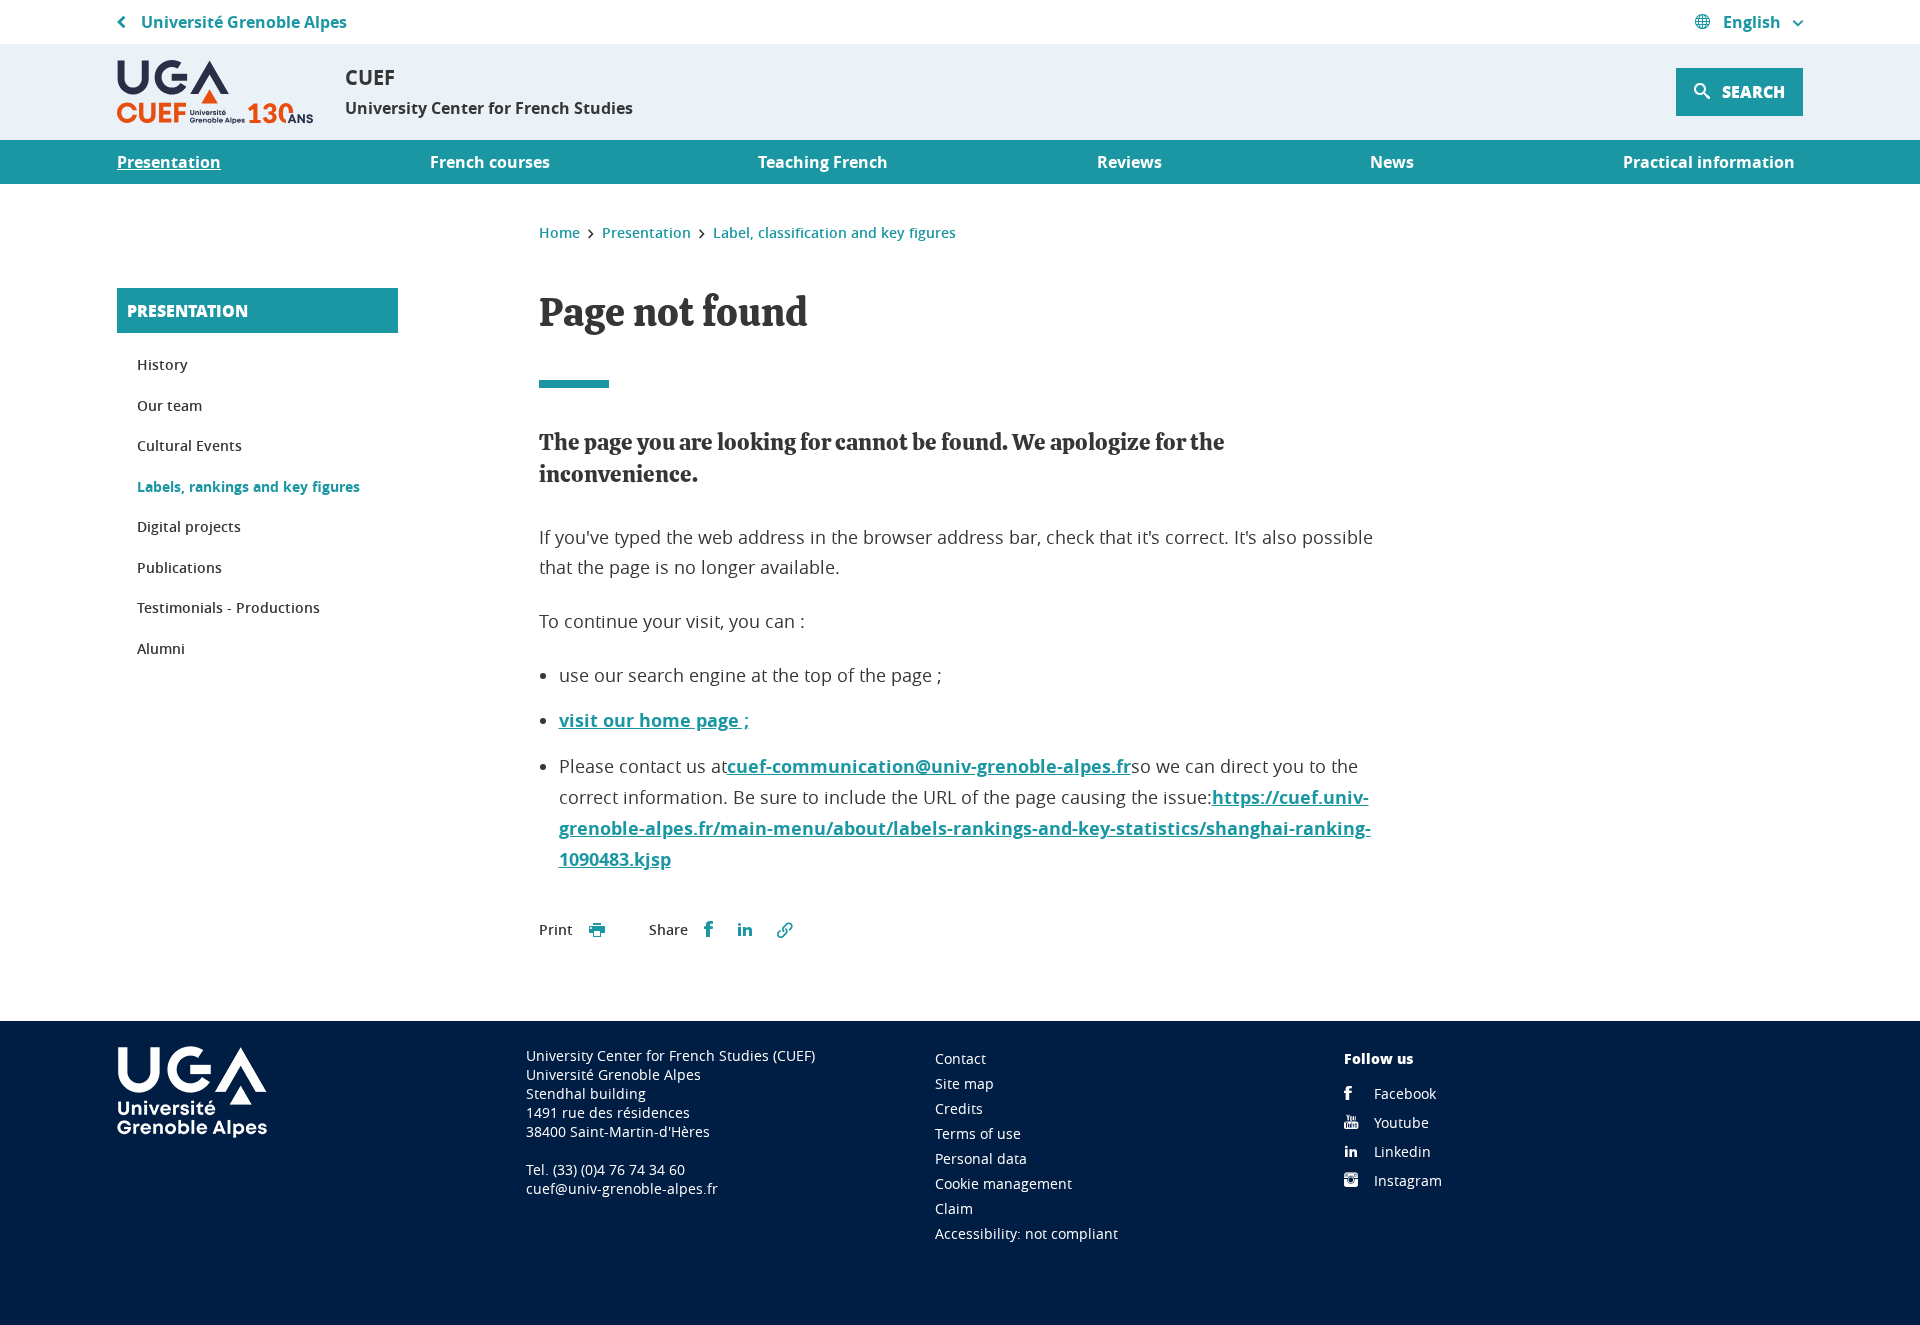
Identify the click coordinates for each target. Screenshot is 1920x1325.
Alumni (161, 648)
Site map (964, 1083)
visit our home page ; (654, 720)
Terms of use (978, 1133)
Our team (169, 405)
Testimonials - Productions (228, 607)
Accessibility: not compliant (1026, 1233)
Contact (960, 1058)
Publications (179, 567)
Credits (959, 1108)
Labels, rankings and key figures (248, 486)
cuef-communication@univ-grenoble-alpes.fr (929, 766)
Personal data (981, 1158)
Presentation (187, 310)
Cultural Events (189, 445)
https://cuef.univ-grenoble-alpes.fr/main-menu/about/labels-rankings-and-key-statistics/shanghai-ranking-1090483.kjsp (965, 828)
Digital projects (189, 526)
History (162, 364)
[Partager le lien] (785, 930)
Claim (954, 1208)
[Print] (597, 930)
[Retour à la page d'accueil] (215, 92)
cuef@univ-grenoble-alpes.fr (622, 1188)
